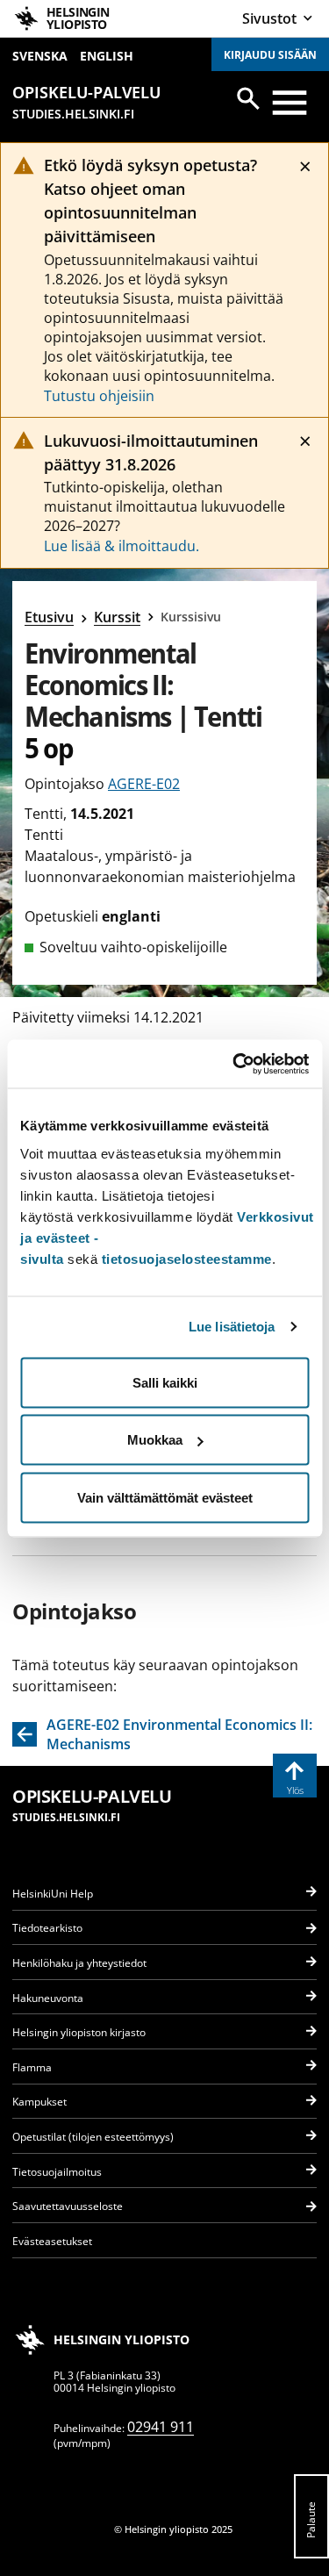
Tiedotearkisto (47, 1928)
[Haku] (248, 98)
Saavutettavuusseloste (68, 2206)
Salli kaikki (165, 1382)
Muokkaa (155, 1440)
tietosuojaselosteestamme (187, 1258)
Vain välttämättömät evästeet (165, 1497)
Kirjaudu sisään (270, 55)
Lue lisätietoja (232, 1327)
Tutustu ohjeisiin (99, 396)
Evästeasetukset (52, 2241)
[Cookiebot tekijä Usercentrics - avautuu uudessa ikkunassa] (234, 1064)
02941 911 (161, 2427)
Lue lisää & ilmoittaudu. (122, 546)
